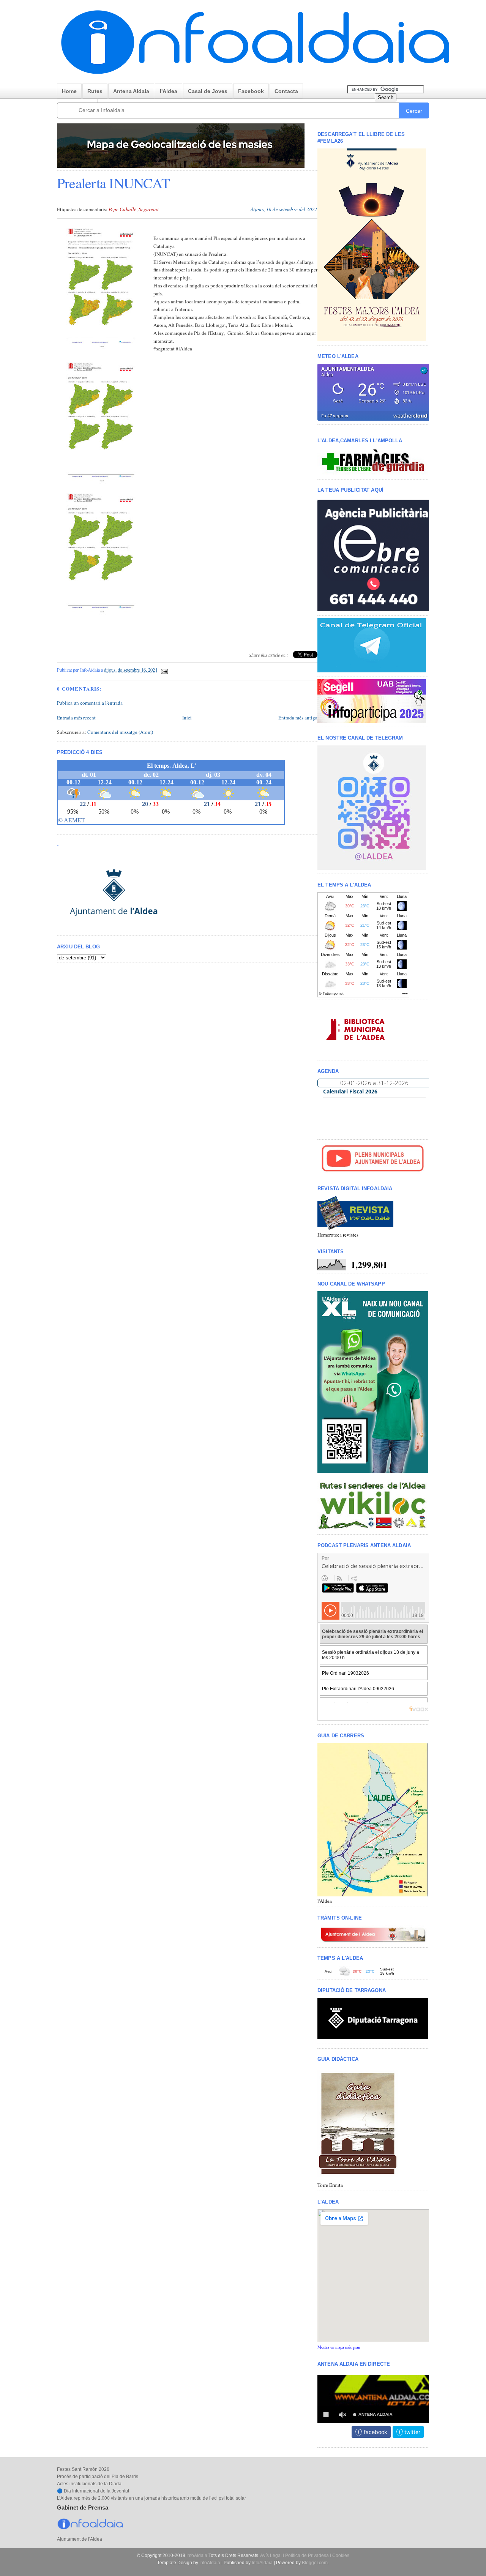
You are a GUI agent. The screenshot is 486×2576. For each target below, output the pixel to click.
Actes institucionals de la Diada (89, 2484)
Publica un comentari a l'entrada (90, 703)
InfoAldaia (197, 2555)
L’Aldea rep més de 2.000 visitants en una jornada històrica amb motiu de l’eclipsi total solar (151, 2498)
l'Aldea (169, 91)
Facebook (251, 91)
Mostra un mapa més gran (339, 2347)
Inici (187, 718)
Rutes (95, 91)
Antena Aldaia (131, 91)
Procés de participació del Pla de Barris (98, 2477)
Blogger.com (315, 2563)
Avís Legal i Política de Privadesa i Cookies (305, 2555)
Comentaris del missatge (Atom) (120, 732)
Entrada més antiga (298, 718)
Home (69, 91)
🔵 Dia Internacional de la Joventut (93, 2491)
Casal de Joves (208, 91)
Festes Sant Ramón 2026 (83, 2469)
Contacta (286, 91)
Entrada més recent (76, 718)
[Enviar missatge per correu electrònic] (164, 670)
